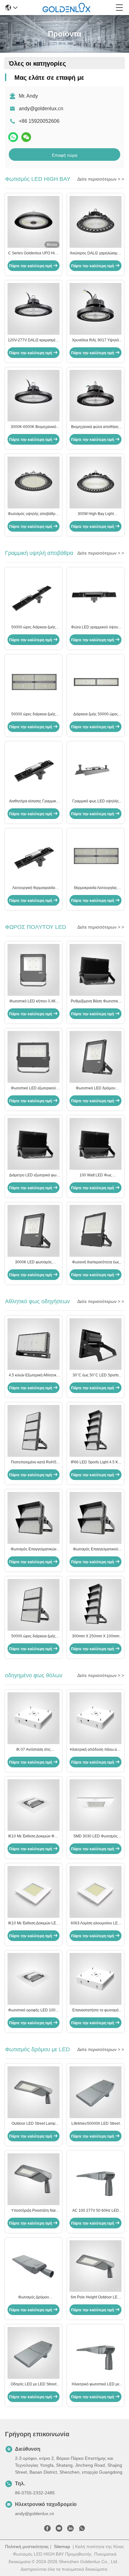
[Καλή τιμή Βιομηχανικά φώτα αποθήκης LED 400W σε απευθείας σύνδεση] (95, 396)
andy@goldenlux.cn (41, 108)
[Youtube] (59, 2530)
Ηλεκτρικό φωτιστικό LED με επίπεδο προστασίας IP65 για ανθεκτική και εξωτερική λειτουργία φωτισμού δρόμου (96, 2384)
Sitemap (62, 2546)
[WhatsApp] (13, 137)
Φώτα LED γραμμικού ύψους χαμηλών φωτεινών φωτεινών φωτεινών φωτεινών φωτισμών (95, 627)
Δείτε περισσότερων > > (101, 179)
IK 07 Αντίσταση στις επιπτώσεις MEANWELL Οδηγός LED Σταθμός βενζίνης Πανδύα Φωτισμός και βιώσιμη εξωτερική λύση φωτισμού (34, 1750)
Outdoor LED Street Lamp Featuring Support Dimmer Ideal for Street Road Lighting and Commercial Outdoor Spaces (34, 2124)
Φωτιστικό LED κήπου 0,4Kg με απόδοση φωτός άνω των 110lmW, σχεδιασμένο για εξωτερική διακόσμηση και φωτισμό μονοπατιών (34, 1001)
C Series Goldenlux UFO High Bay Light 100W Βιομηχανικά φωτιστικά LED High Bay (34, 253)
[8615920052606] (82, 2530)
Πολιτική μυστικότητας (27, 2546)
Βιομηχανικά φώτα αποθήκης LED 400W (96, 427)
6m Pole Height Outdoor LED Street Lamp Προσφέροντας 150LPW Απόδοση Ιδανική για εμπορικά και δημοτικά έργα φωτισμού (95, 2297)
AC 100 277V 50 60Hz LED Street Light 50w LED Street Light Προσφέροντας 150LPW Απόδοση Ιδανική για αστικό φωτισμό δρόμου (96, 2211)
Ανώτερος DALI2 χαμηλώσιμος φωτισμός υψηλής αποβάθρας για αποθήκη (96, 253)
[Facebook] (47, 2530)
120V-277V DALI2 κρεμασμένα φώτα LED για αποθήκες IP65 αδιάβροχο (34, 340)
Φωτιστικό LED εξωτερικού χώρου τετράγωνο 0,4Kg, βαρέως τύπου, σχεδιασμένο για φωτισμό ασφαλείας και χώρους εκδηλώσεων (34, 1088)
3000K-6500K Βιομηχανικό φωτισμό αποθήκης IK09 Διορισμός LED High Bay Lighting (34, 427)
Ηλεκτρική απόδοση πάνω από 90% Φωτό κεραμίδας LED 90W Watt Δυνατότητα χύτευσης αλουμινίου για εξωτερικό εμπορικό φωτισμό (96, 1750)
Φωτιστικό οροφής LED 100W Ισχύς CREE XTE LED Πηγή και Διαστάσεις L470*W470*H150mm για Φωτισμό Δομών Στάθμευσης (34, 2010)
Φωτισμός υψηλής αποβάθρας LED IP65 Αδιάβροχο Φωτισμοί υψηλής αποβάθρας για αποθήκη (34, 514)
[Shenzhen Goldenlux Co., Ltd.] (67, 8)
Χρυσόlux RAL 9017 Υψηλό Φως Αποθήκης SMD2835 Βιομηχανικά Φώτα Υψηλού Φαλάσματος (95, 340)
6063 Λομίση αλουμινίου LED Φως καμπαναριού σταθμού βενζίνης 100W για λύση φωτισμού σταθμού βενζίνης (96, 1923)
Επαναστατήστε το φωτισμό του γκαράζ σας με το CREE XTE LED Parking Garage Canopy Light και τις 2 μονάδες (95, 2010)
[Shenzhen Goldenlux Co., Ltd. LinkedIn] (70, 2530)
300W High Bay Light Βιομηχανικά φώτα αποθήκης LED (96, 514)
